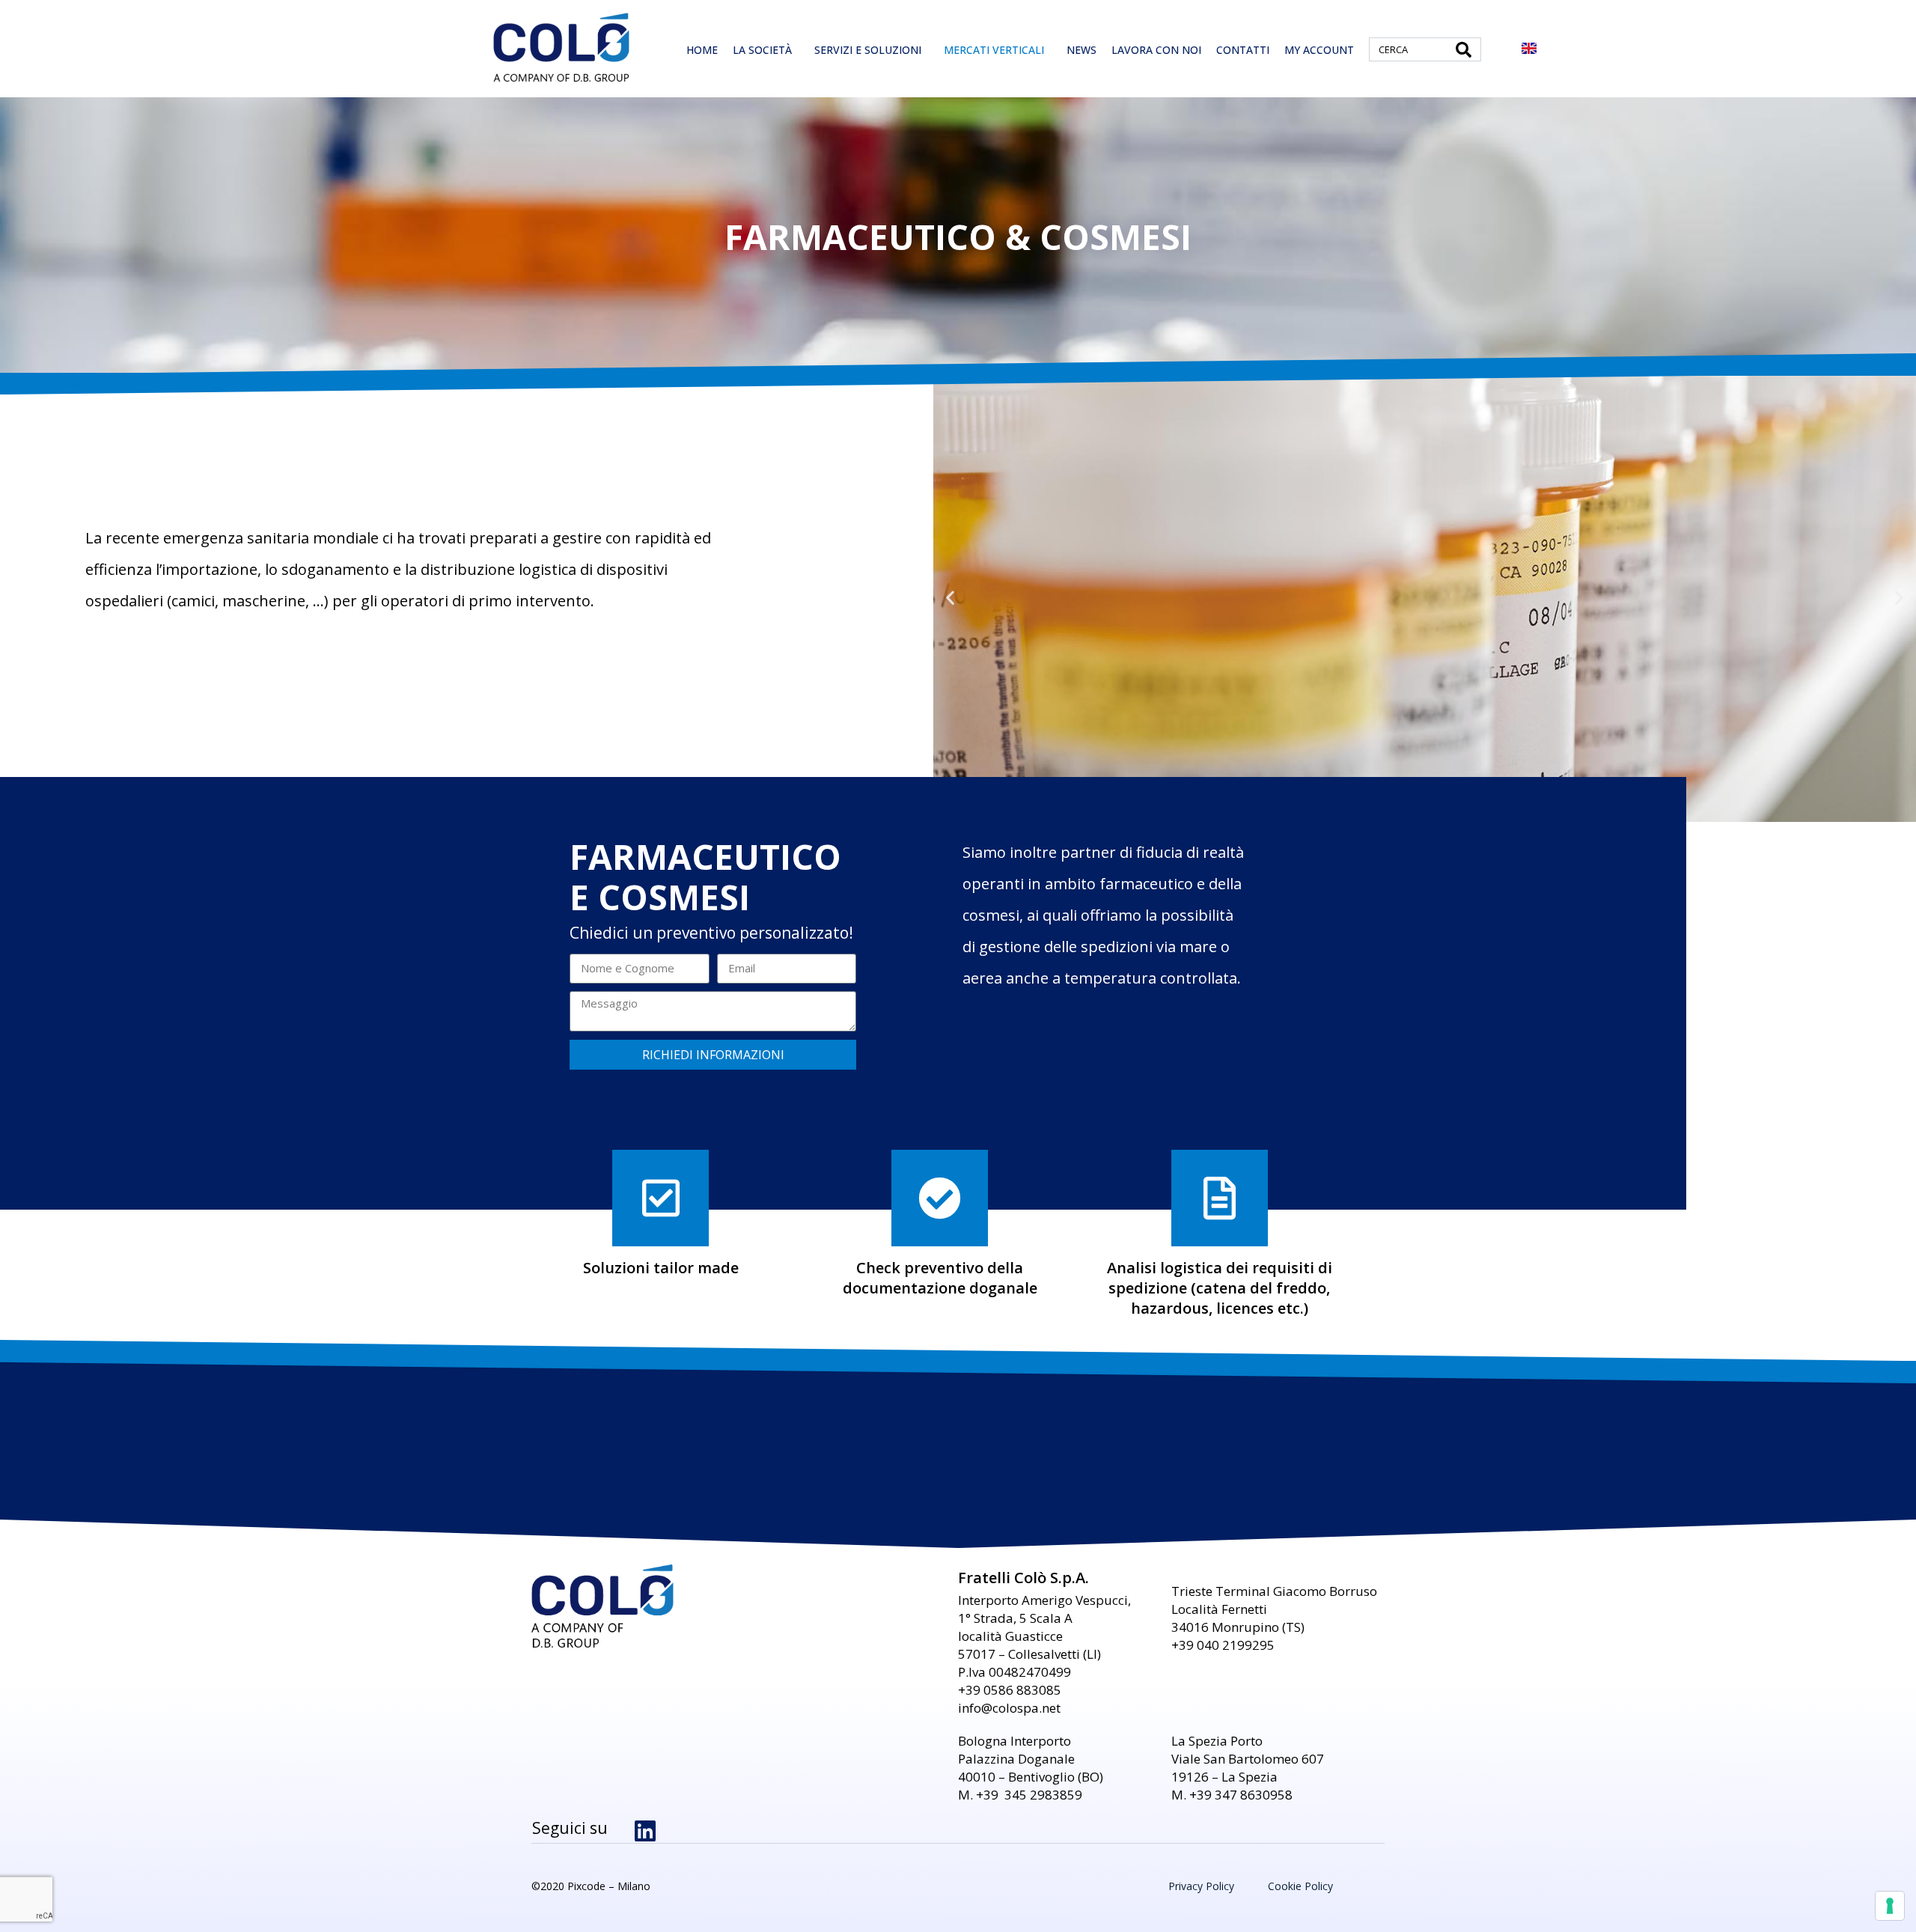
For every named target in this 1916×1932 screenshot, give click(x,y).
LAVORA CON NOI (1156, 50)
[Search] (1464, 49)
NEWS (1081, 50)
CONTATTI (1243, 50)
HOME (702, 50)
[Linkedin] (645, 1831)
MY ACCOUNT (1319, 50)
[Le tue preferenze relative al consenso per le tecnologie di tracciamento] (1890, 1906)
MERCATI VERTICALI (994, 50)
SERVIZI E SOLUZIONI (868, 50)
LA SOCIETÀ (762, 50)
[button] (950, 598)
